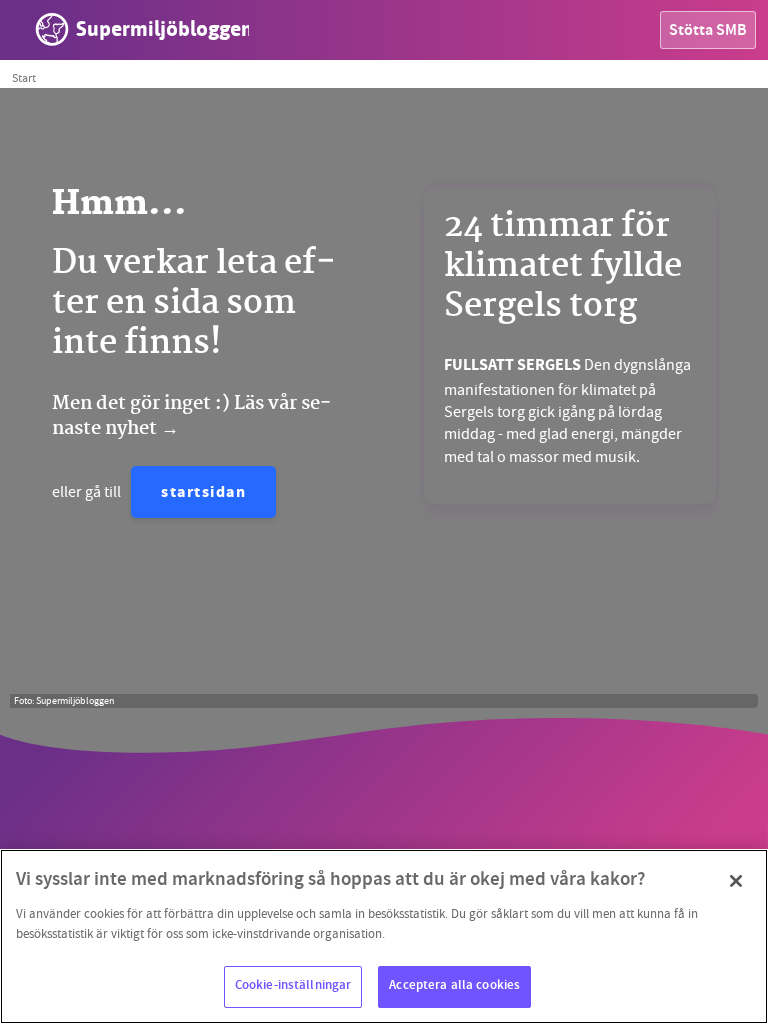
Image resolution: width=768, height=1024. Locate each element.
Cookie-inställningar (293, 986)
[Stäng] (736, 881)
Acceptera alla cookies (454, 986)
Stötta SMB (708, 31)
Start (24, 78)
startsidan (203, 493)
